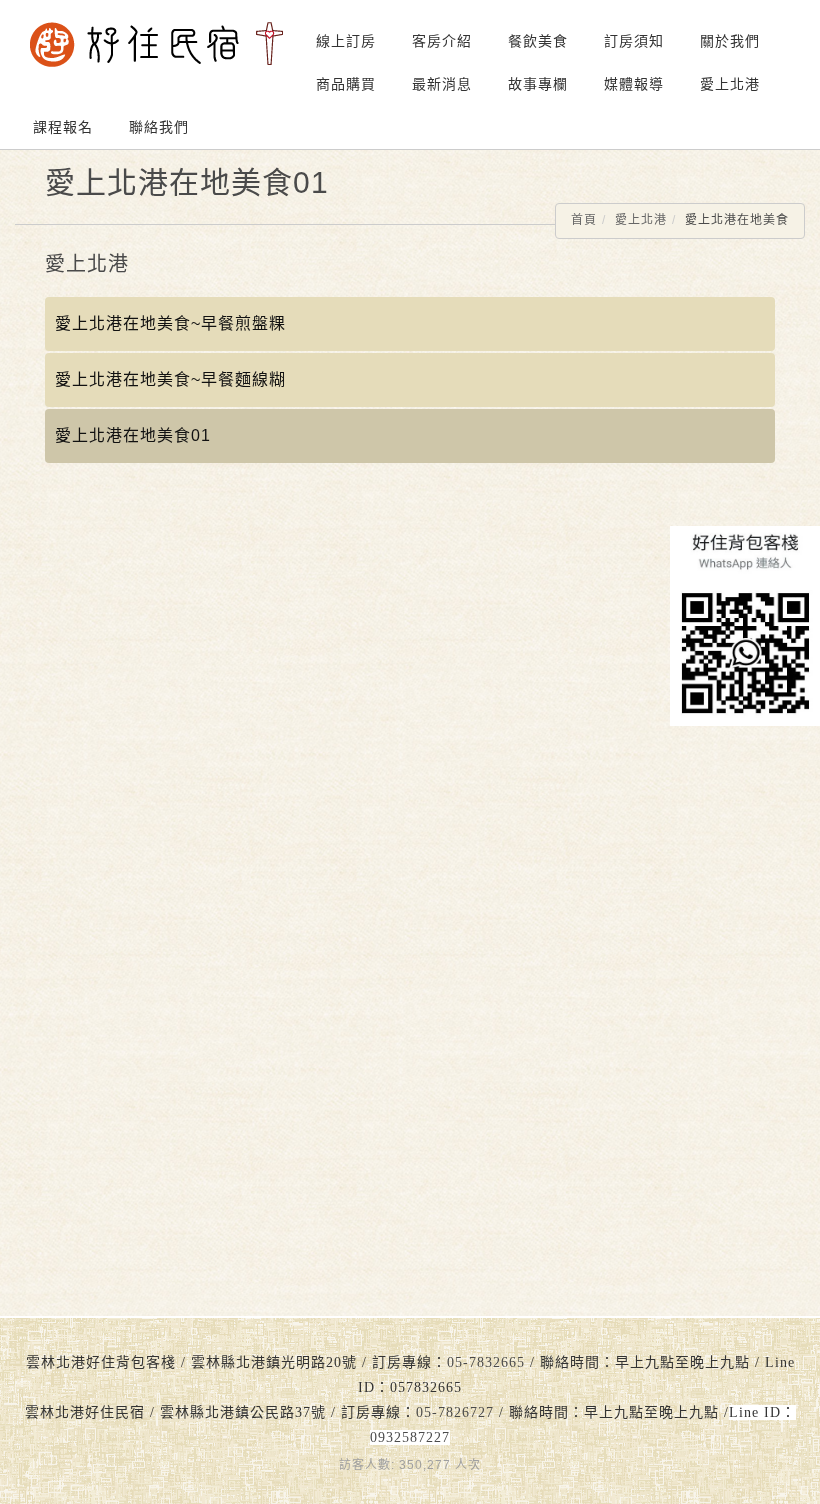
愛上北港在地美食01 (133, 435)
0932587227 (410, 1437)
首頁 (584, 220)
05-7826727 (455, 1412)
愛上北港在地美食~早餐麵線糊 (170, 379)
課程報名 (63, 127)
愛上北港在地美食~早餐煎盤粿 (170, 323)
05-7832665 (486, 1362)
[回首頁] (156, 44)
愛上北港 (730, 84)
